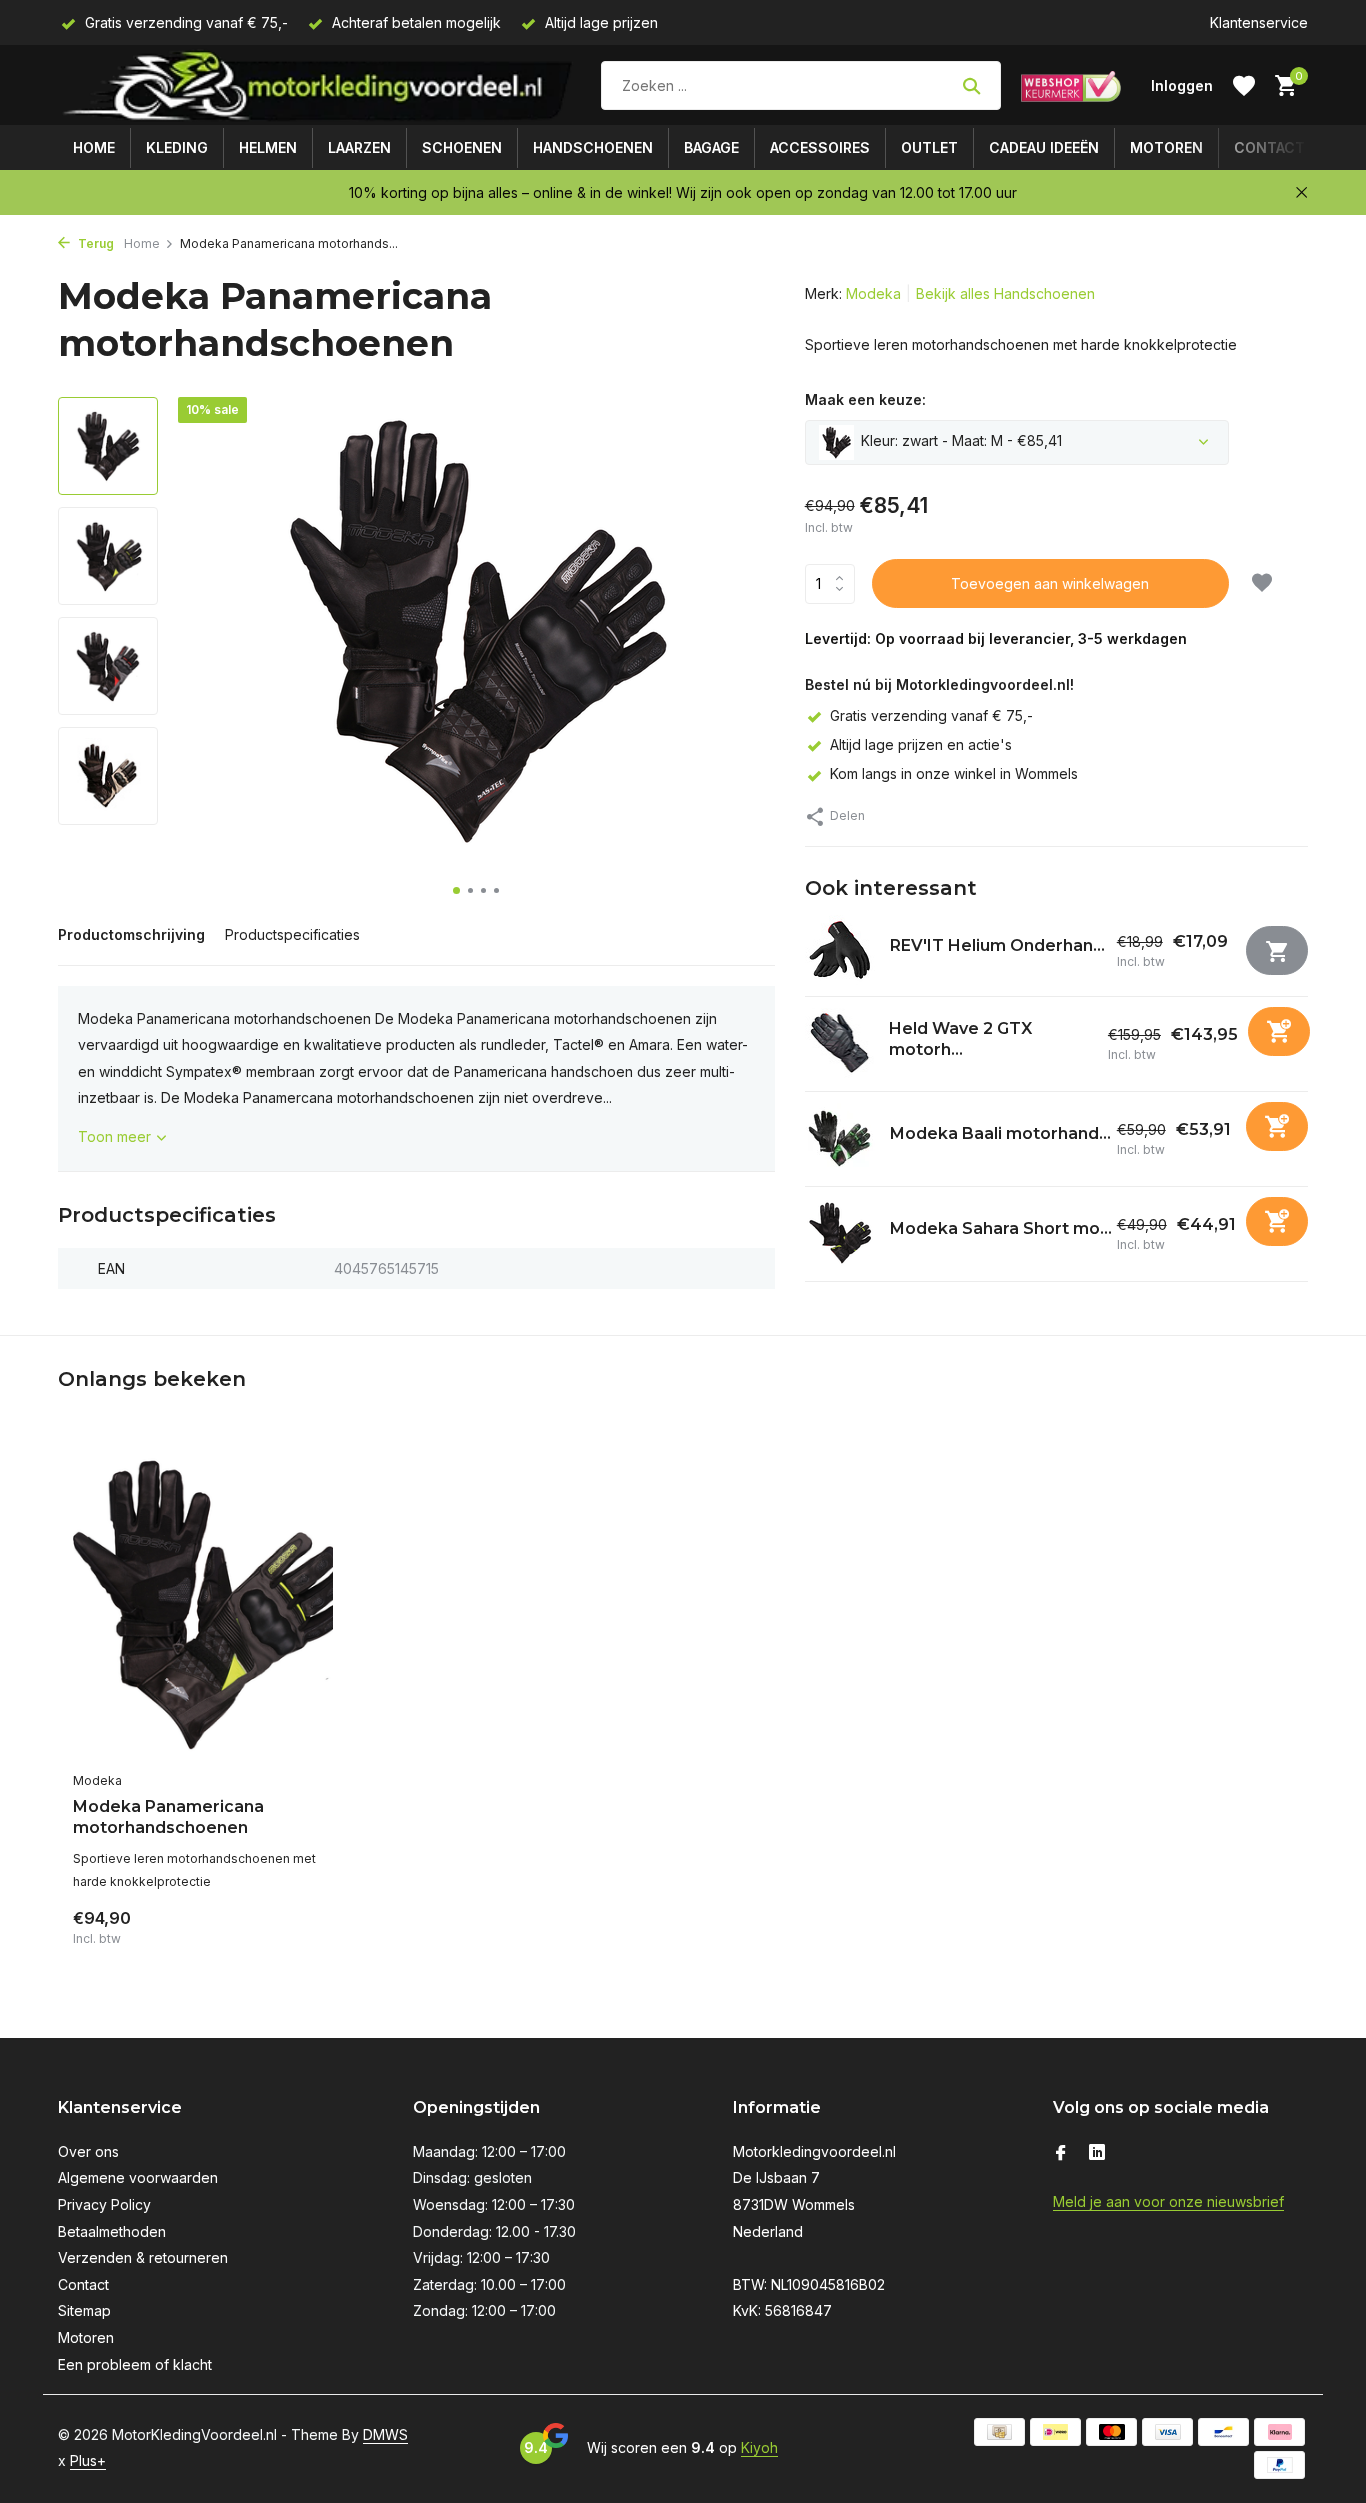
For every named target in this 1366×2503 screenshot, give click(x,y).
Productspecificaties (292, 934)
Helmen (268, 147)
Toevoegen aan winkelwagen (1050, 583)
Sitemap (84, 2310)
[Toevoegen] (1279, 1030)
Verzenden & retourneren (143, 2257)
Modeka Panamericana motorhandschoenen (168, 1817)
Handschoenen (593, 147)
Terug (94, 243)
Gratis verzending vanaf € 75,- (931, 715)
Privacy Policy (104, 2204)
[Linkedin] (1097, 2154)
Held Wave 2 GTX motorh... (960, 1038)
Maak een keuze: (865, 399)
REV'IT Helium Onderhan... (997, 945)
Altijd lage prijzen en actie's (921, 744)
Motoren (1166, 147)
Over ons (88, 2151)
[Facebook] (1061, 2154)
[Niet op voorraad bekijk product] (1277, 950)
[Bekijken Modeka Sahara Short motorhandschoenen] (840, 1233)
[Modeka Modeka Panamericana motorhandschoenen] (203, 1601)
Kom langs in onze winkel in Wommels (954, 773)
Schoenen (462, 147)
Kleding (177, 147)
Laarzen (359, 147)
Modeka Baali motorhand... (1000, 1133)
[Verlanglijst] (1244, 86)
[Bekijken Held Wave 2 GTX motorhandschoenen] (839, 1042)
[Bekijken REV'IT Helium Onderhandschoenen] (840, 950)
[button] (456, 890)
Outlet (929, 147)
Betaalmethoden (112, 2231)
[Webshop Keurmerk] (1071, 86)
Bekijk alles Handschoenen (1005, 293)
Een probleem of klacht (135, 2364)
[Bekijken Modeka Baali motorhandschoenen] (840, 1138)
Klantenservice (1259, 22)
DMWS (385, 2434)
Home (94, 147)
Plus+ (88, 2460)
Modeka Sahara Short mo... (1001, 1228)
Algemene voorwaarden (138, 2177)
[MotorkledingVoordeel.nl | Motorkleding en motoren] (319, 85)
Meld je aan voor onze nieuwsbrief (1168, 2201)
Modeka (873, 293)
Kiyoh (759, 2447)
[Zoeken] (971, 86)
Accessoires (820, 147)
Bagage (711, 147)
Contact (1269, 147)
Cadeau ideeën (1044, 147)
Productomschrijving (131, 934)
